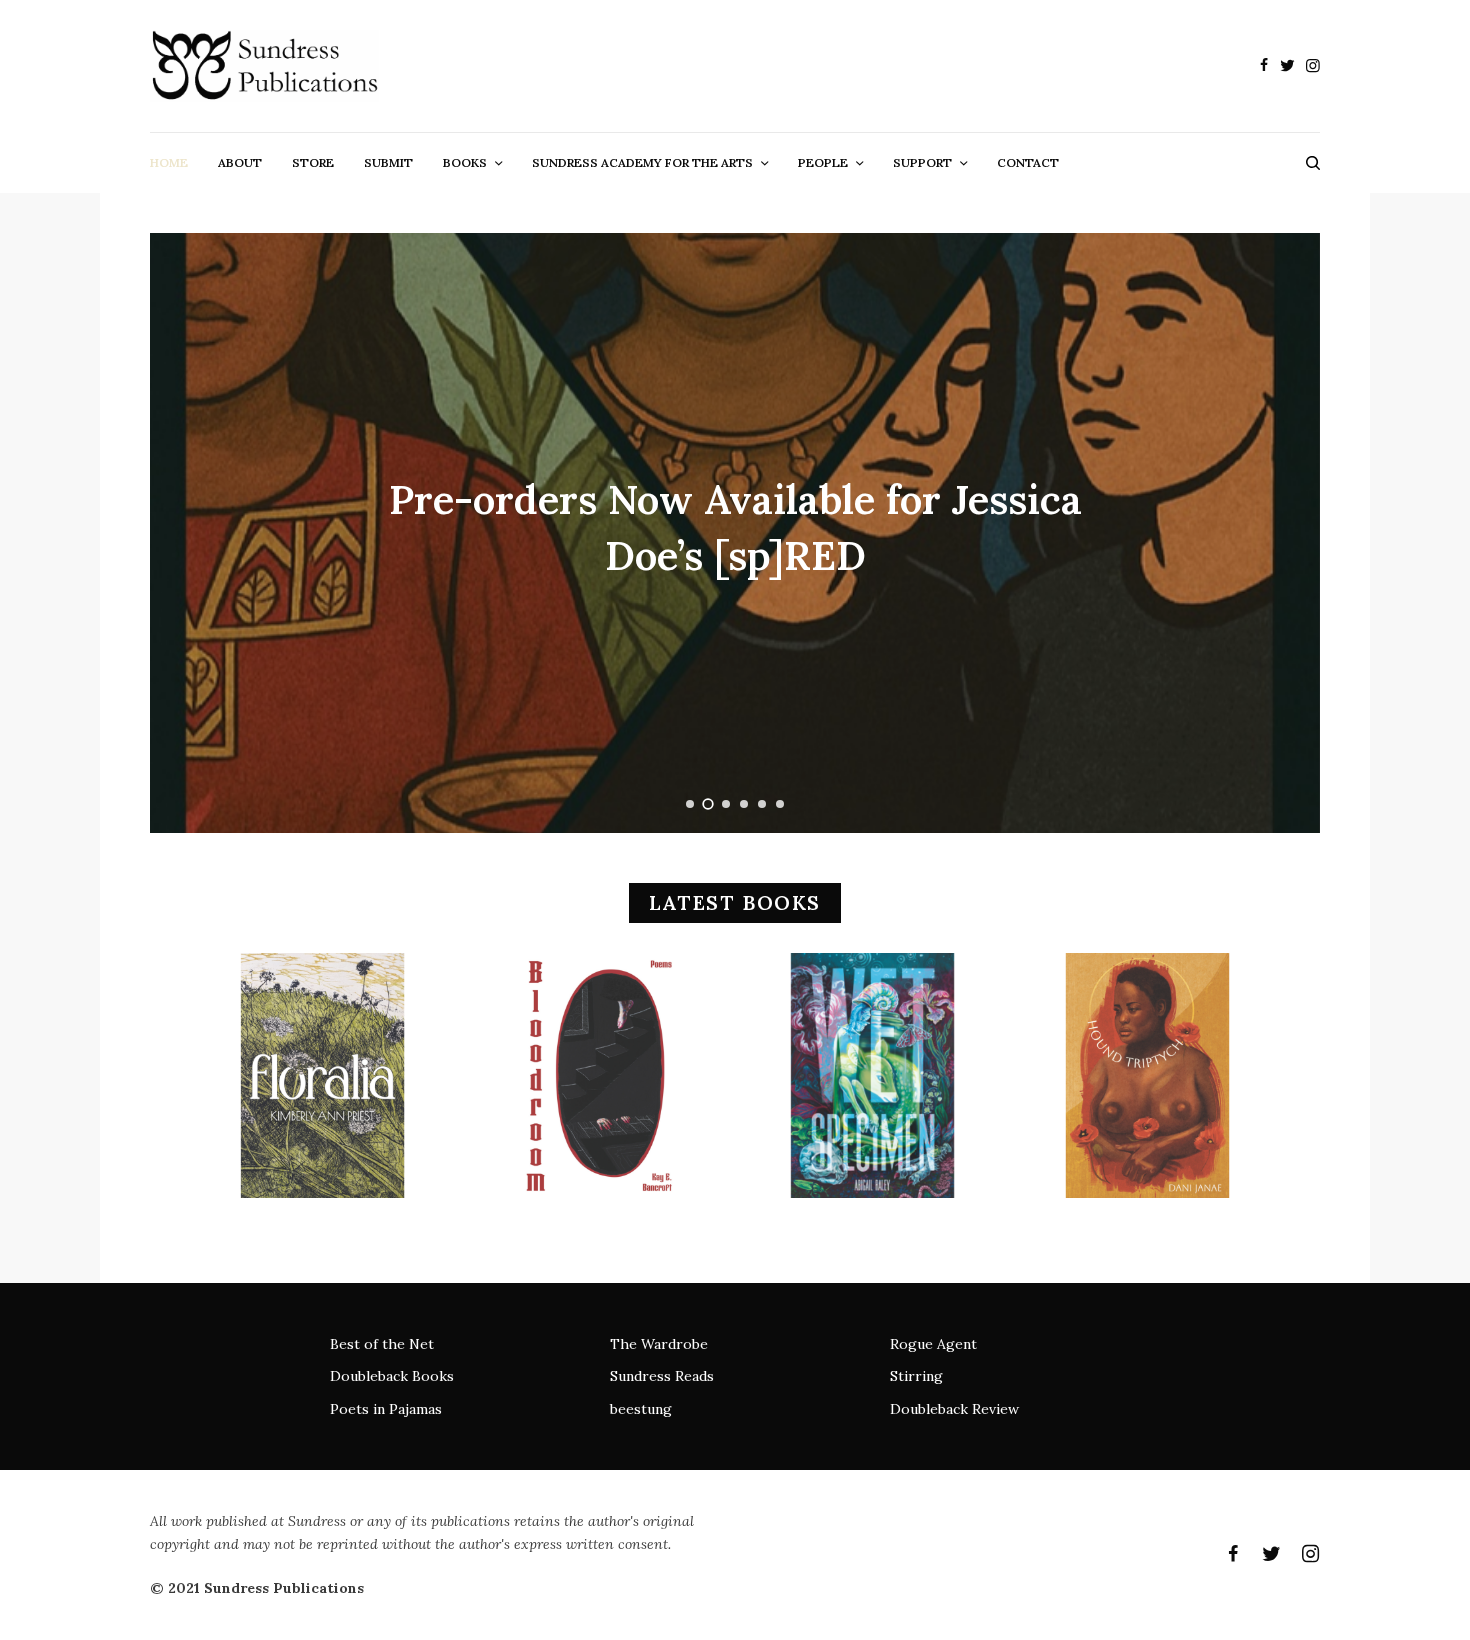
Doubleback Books (392, 1376)
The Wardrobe (659, 1344)
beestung (641, 1409)
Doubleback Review (954, 1409)
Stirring (916, 1376)
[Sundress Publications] (264, 66)
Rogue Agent (933, 1344)
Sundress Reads (662, 1376)
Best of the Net (382, 1344)
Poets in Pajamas (386, 1409)
